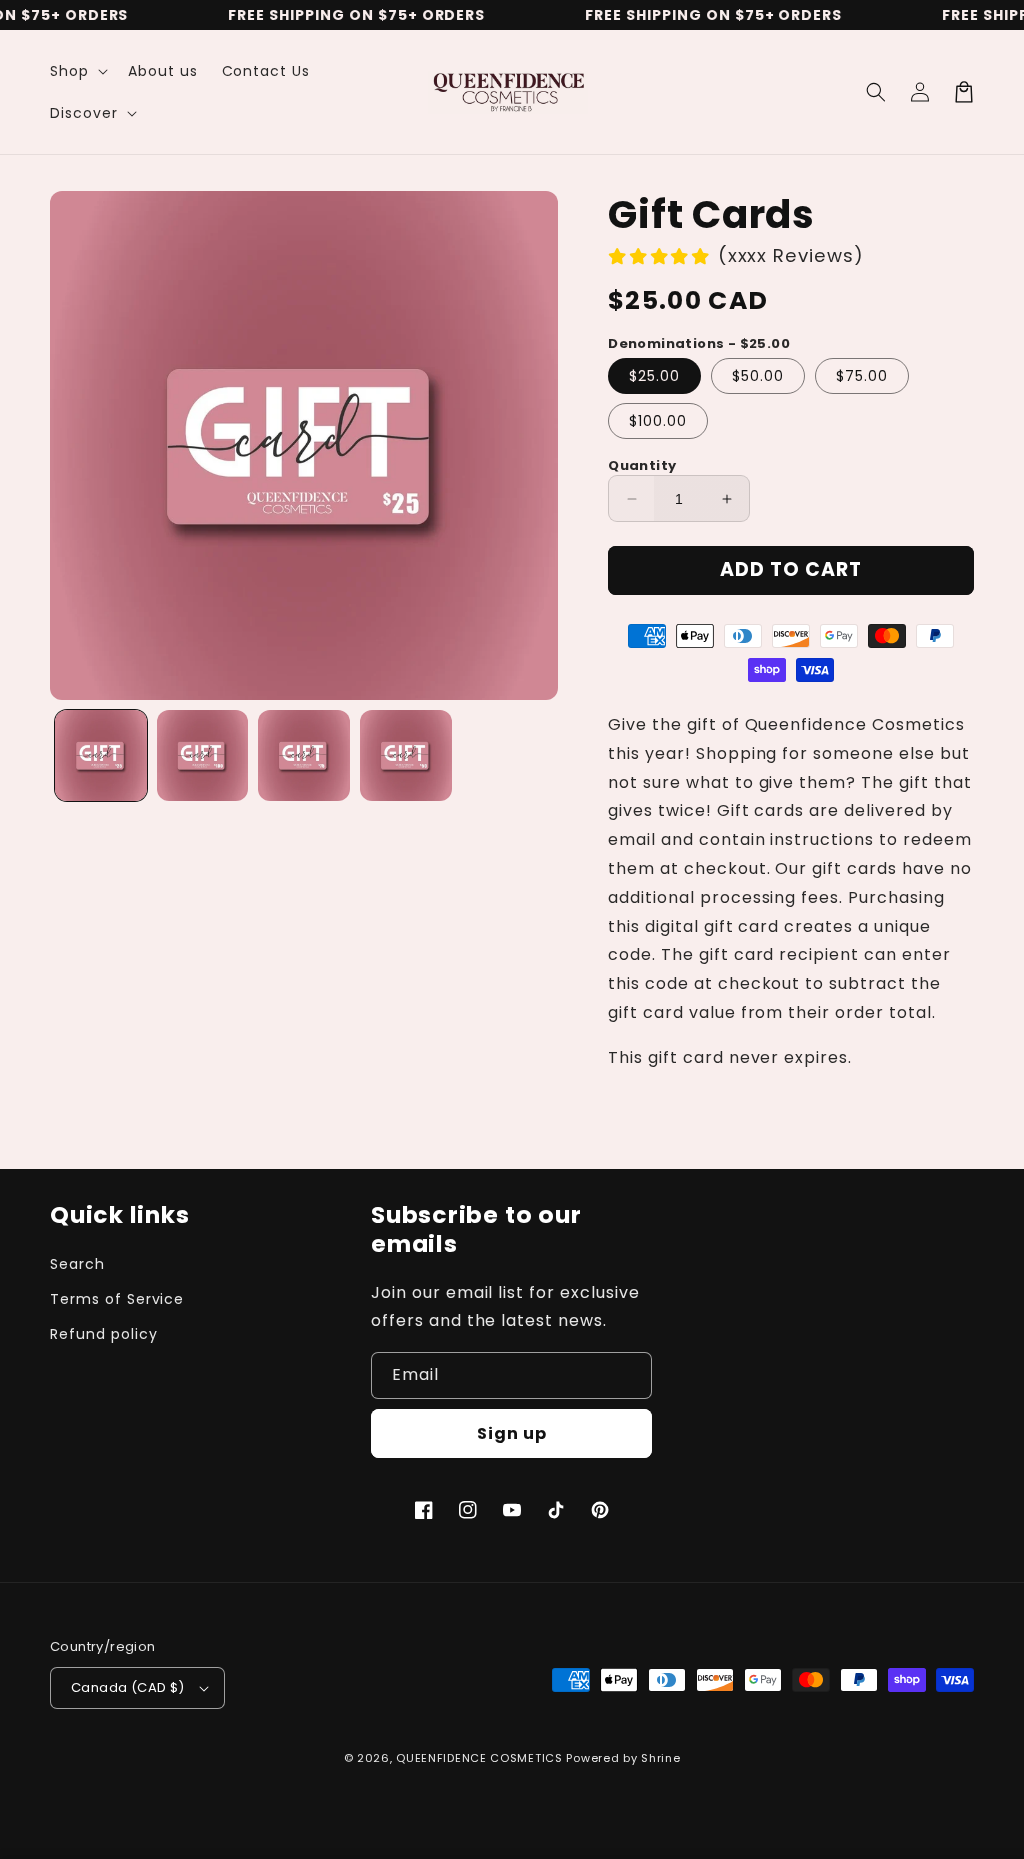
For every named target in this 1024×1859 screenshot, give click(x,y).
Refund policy (103, 1334)
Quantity (642, 465)
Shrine (660, 1758)
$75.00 (862, 376)
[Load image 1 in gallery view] (101, 756)
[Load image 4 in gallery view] (406, 756)
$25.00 (654, 376)
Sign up (512, 1433)
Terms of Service (117, 1299)
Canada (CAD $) (128, 1687)
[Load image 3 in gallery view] (304, 756)
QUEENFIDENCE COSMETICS (479, 1758)
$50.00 (758, 376)
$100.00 (658, 421)
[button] (77, 71)
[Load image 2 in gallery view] (203, 756)
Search (77, 1264)
